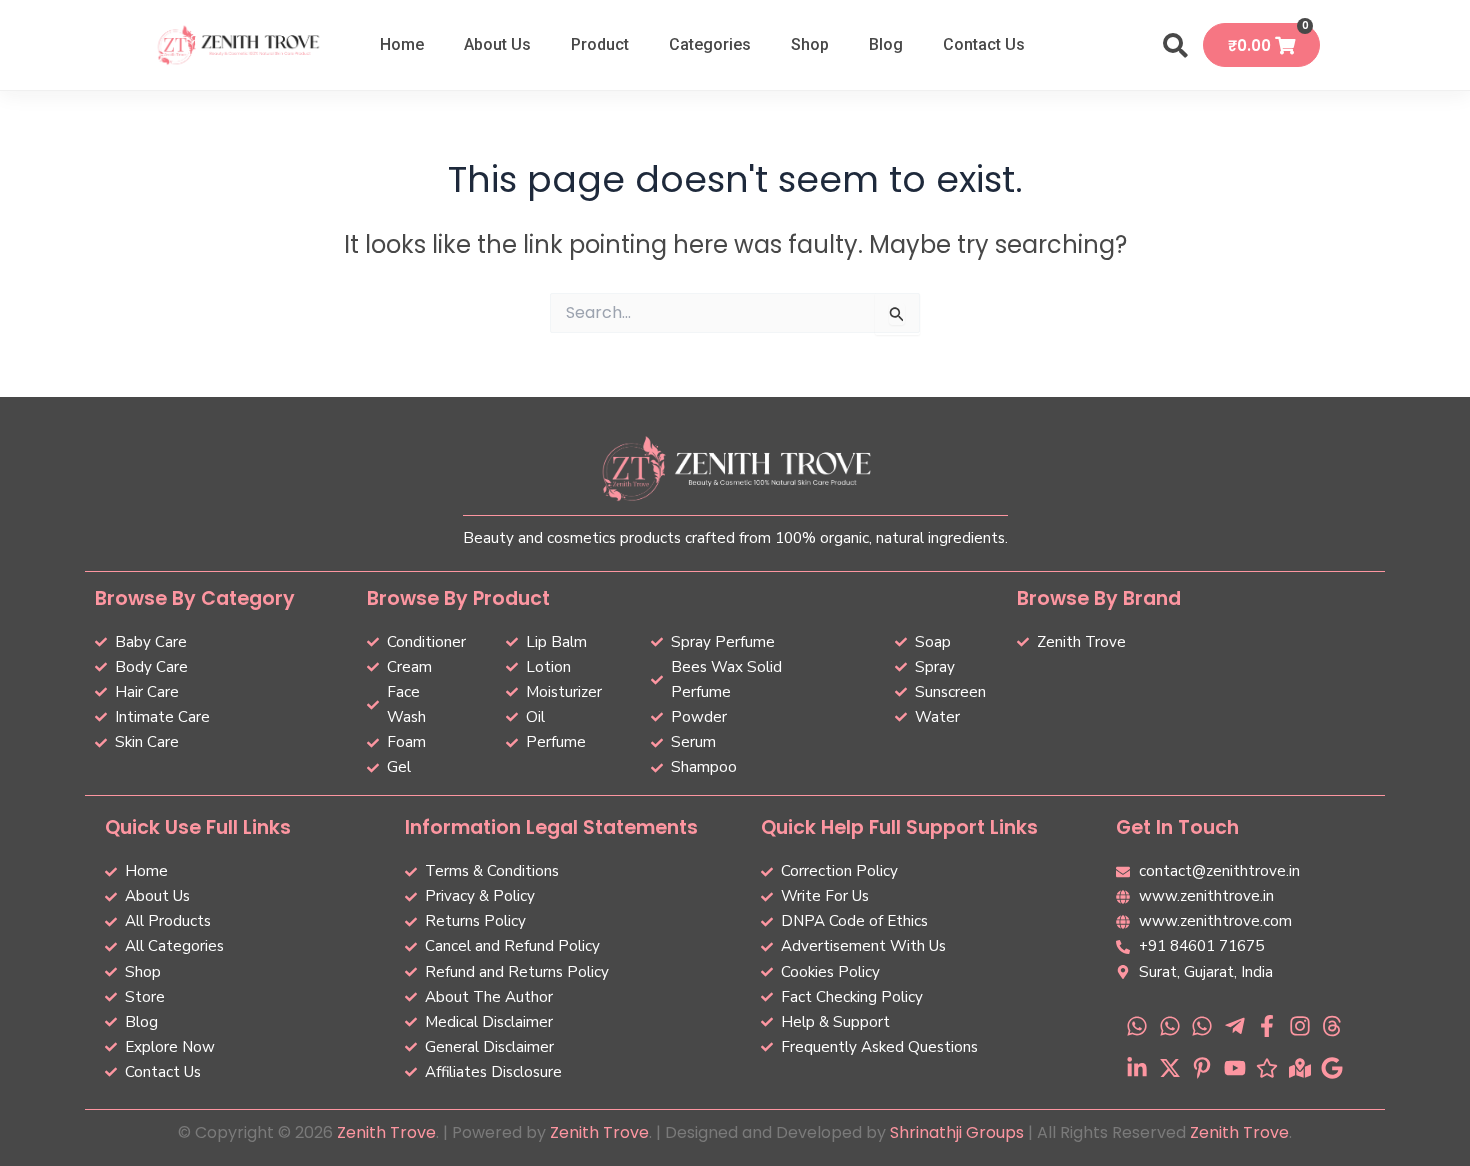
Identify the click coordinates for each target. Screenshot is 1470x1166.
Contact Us (984, 44)
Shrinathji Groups (957, 1132)
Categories (710, 44)
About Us (497, 44)
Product (600, 44)
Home (402, 44)
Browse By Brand (1099, 598)
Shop (810, 44)
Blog (886, 44)
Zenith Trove (386, 1132)
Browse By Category (195, 598)
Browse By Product (458, 598)
